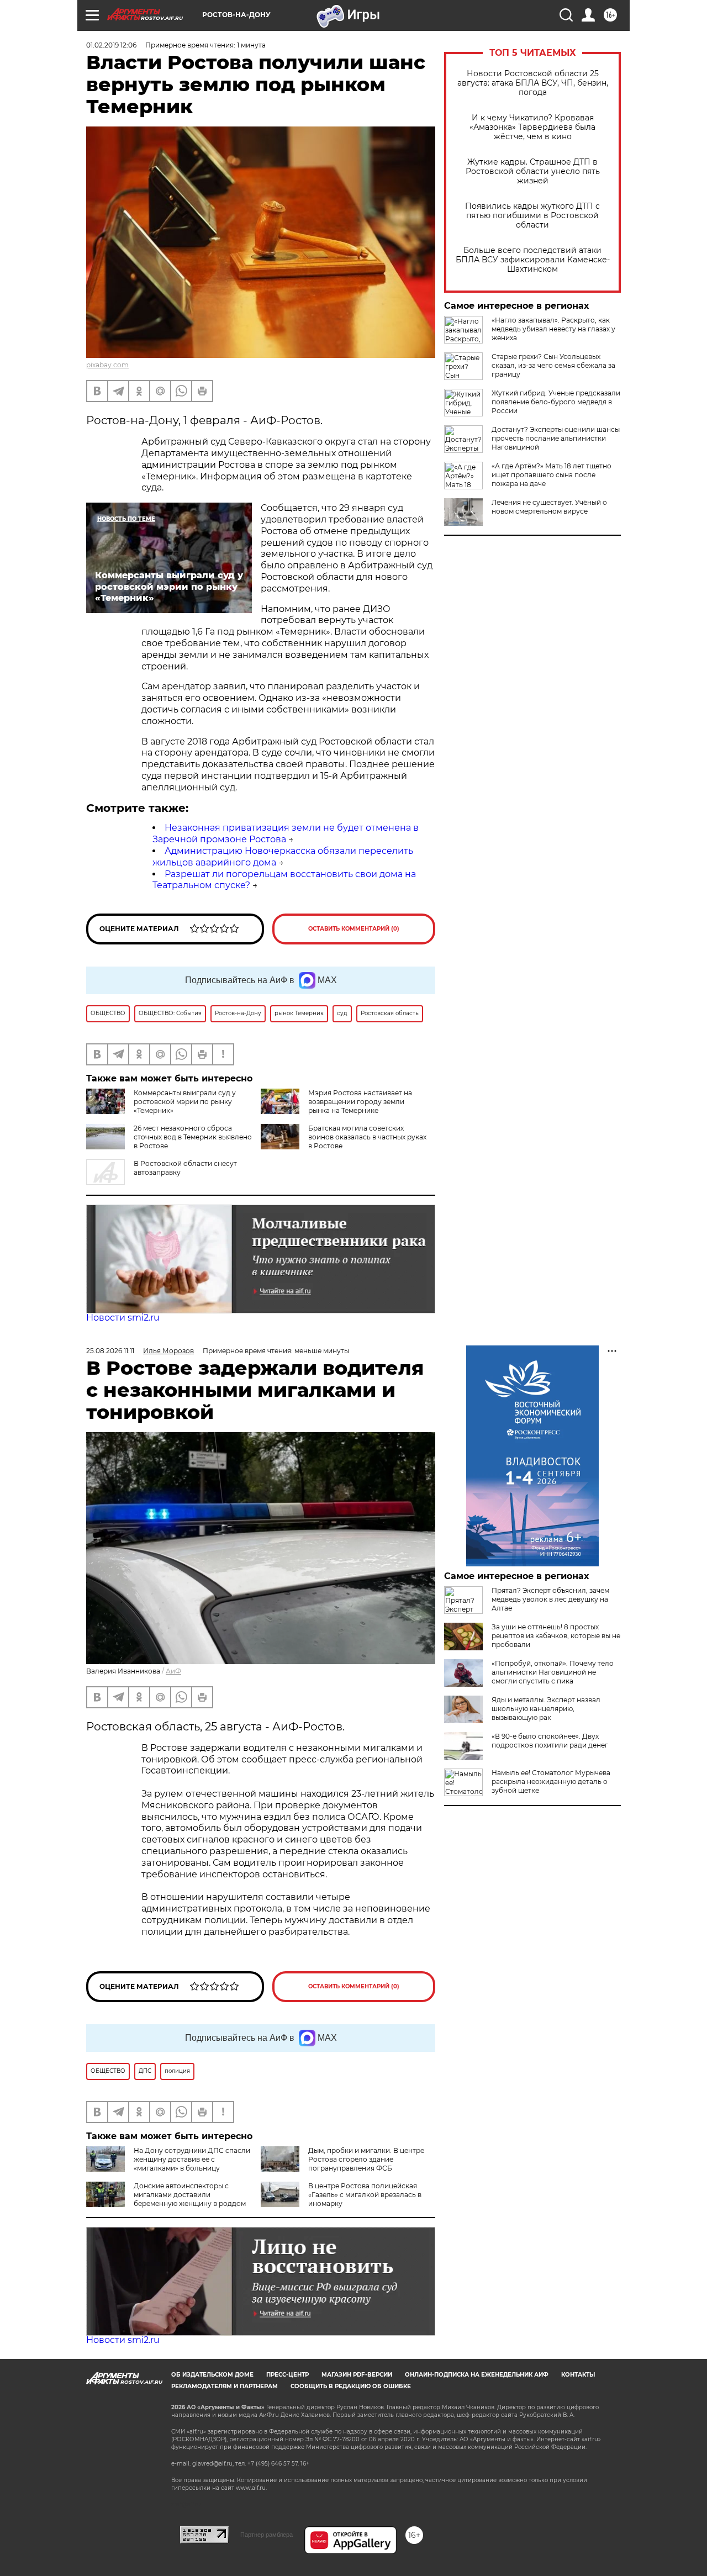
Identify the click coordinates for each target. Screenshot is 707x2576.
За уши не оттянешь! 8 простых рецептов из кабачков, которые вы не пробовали (556, 1636)
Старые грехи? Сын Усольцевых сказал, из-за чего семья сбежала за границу (553, 365)
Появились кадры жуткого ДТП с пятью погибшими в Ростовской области (532, 216)
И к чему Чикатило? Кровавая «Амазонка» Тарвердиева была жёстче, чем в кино (532, 127)
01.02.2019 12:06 (111, 45)
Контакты (578, 2375)
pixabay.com (107, 365)
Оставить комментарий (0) (354, 929)
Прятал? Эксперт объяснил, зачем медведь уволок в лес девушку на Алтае (550, 1599)
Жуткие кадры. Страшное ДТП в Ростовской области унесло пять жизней (533, 171)
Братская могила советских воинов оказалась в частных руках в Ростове (367, 1137)
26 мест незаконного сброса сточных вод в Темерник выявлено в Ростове (193, 1137)
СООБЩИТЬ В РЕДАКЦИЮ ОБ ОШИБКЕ (351, 2386)
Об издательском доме (212, 2375)
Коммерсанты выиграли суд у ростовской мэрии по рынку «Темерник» (185, 1102)
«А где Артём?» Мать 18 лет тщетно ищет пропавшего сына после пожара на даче (552, 475)
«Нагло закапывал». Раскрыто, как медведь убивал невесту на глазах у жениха (553, 329)
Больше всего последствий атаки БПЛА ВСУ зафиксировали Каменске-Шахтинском (533, 260)
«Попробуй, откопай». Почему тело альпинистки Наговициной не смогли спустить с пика (553, 1672)
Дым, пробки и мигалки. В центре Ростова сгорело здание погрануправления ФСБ (366, 2159)
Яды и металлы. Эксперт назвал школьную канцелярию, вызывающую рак (546, 1709)
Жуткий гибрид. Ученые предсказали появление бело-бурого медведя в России (556, 402)
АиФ (173, 1671)
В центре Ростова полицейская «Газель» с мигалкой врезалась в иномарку (365, 2195)
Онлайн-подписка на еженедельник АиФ (477, 2375)
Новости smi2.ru (123, 1318)
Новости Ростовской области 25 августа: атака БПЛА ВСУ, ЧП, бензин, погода (533, 83)
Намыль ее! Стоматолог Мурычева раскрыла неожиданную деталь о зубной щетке (551, 1781)
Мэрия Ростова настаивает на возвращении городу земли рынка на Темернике (360, 1102)
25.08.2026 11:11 (110, 1351)
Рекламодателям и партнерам (225, 2386)
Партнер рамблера (267, 2535)
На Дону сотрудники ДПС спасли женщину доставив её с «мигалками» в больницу (192, 2159)
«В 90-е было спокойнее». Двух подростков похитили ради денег (550, 1741)
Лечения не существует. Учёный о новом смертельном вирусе (549, 507)
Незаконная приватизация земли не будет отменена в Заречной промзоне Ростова (286, 833)
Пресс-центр (287, 2375)
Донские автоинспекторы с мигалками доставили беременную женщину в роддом (190, 2195)
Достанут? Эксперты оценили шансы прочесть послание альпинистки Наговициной (556, 438)
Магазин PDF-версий (357, 2375)
